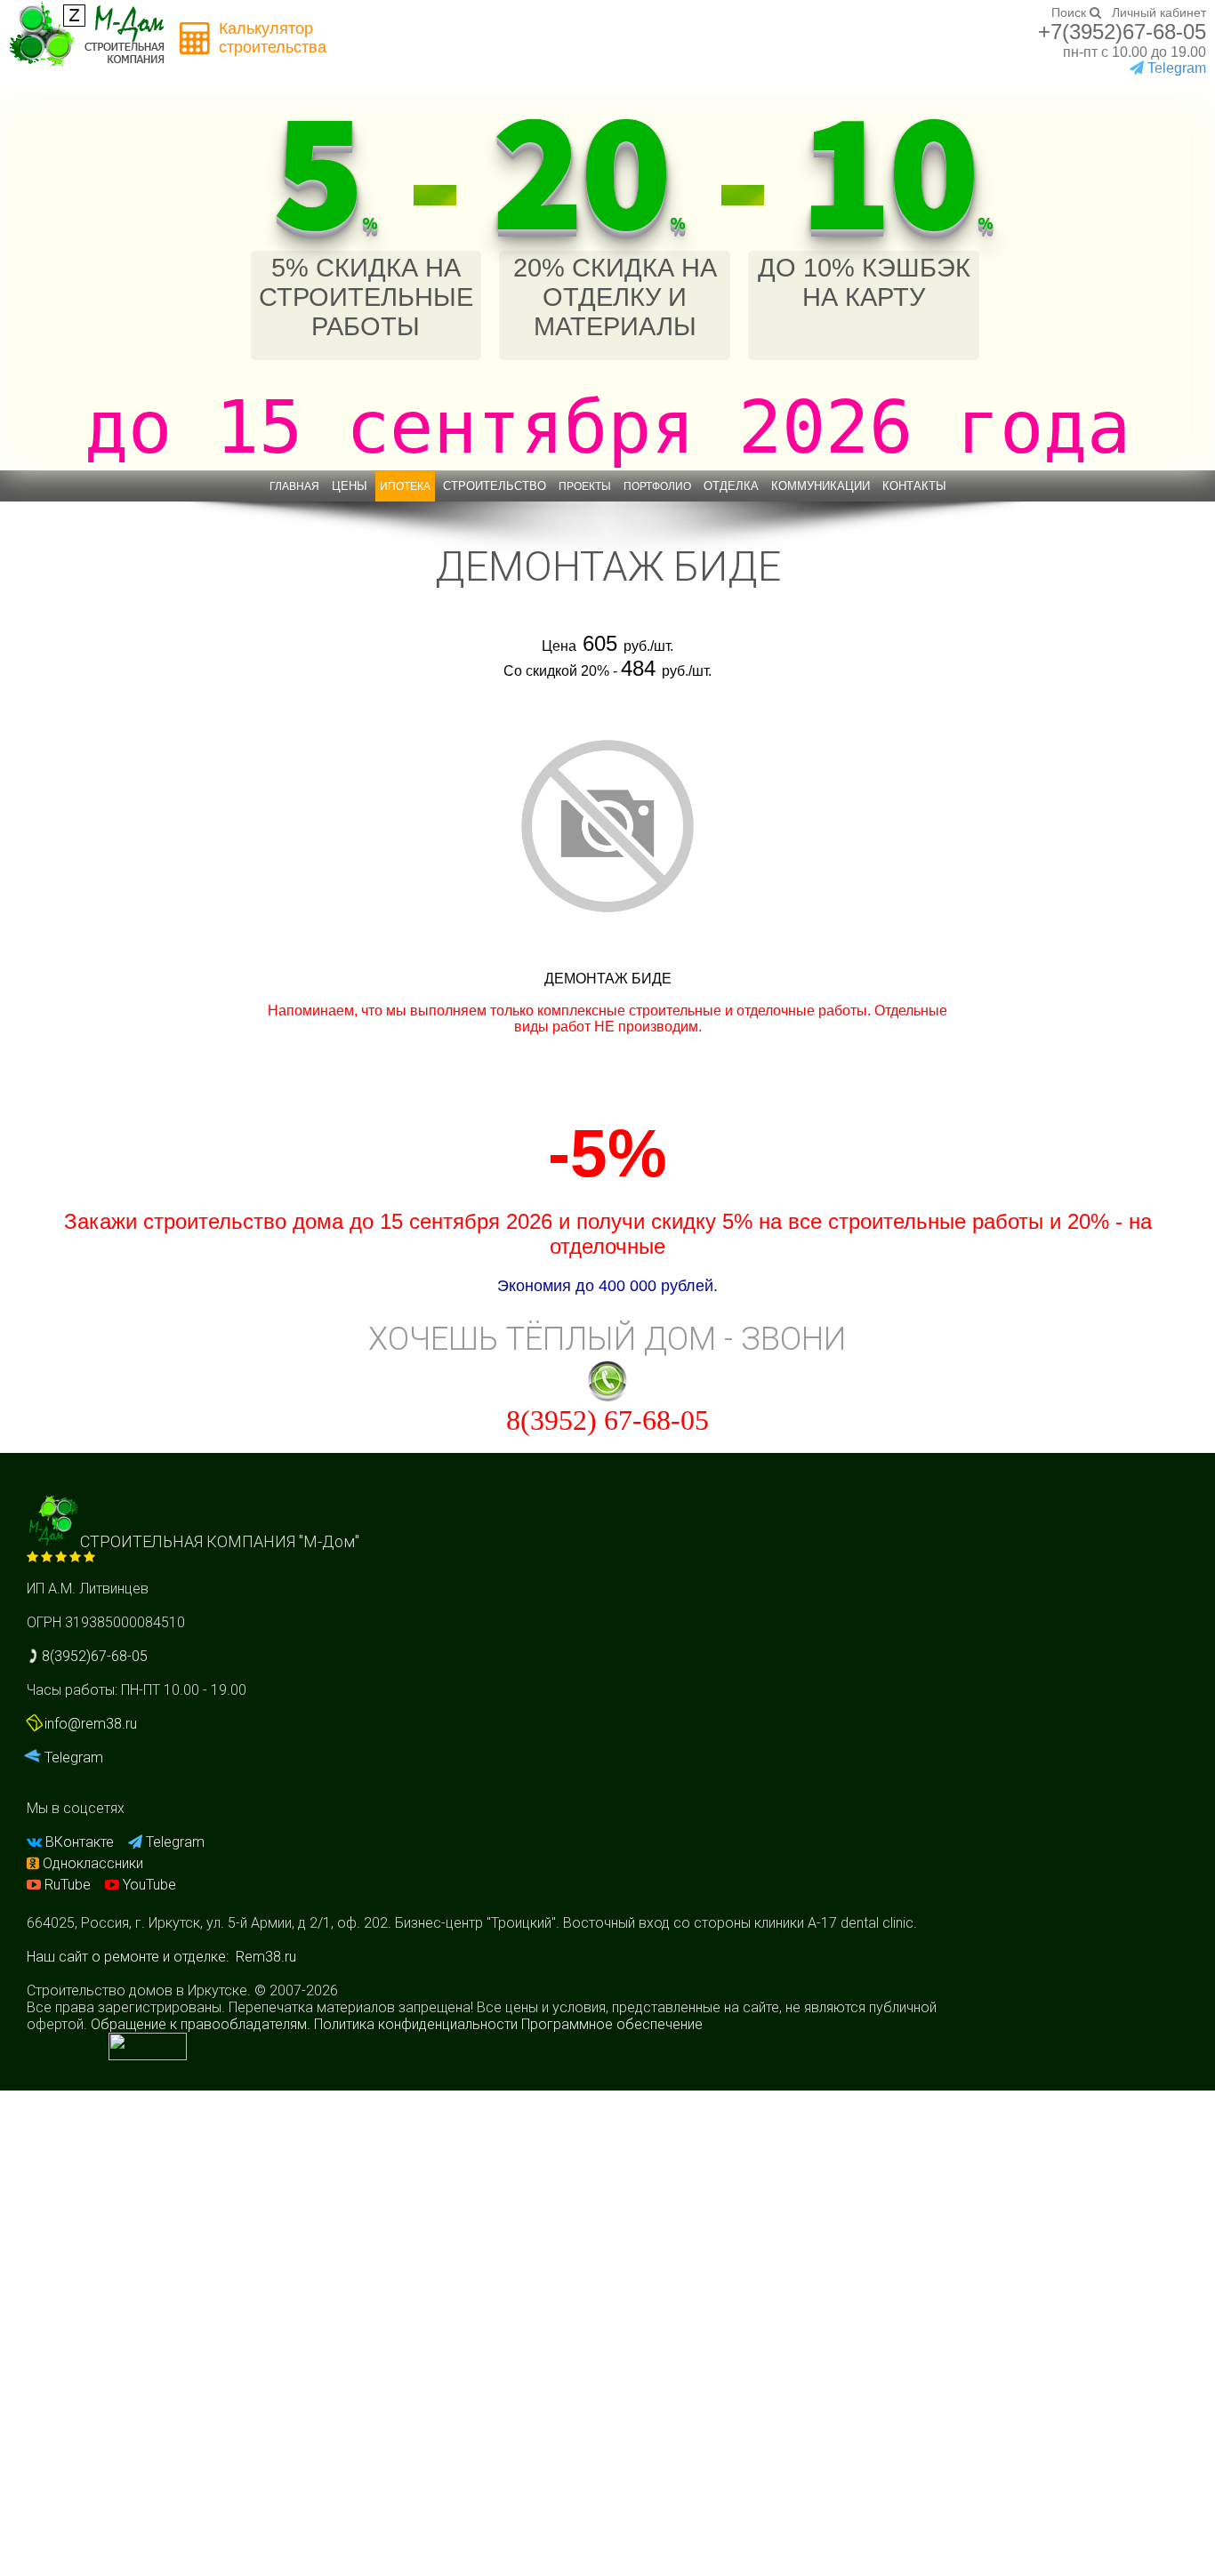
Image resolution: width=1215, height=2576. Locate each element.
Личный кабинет (1159, 12)
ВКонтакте (80, 1842)
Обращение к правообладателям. (201, 2024)
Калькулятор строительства (273, 38)
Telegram (72, 1757)
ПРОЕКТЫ (585, 486)
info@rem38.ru (91, 1724)
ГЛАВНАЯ (294, 486)
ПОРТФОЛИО (657, 486)
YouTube (148, 1885)
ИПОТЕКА (405, 486)
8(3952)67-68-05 (93, 1656)
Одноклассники (91, 1863)
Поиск (1070, 12)
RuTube (68, 1885)
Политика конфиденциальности (416, 2024)
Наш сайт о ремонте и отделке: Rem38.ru (161, 1957)
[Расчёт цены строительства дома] (196, 39)
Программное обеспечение (612, 2024)
